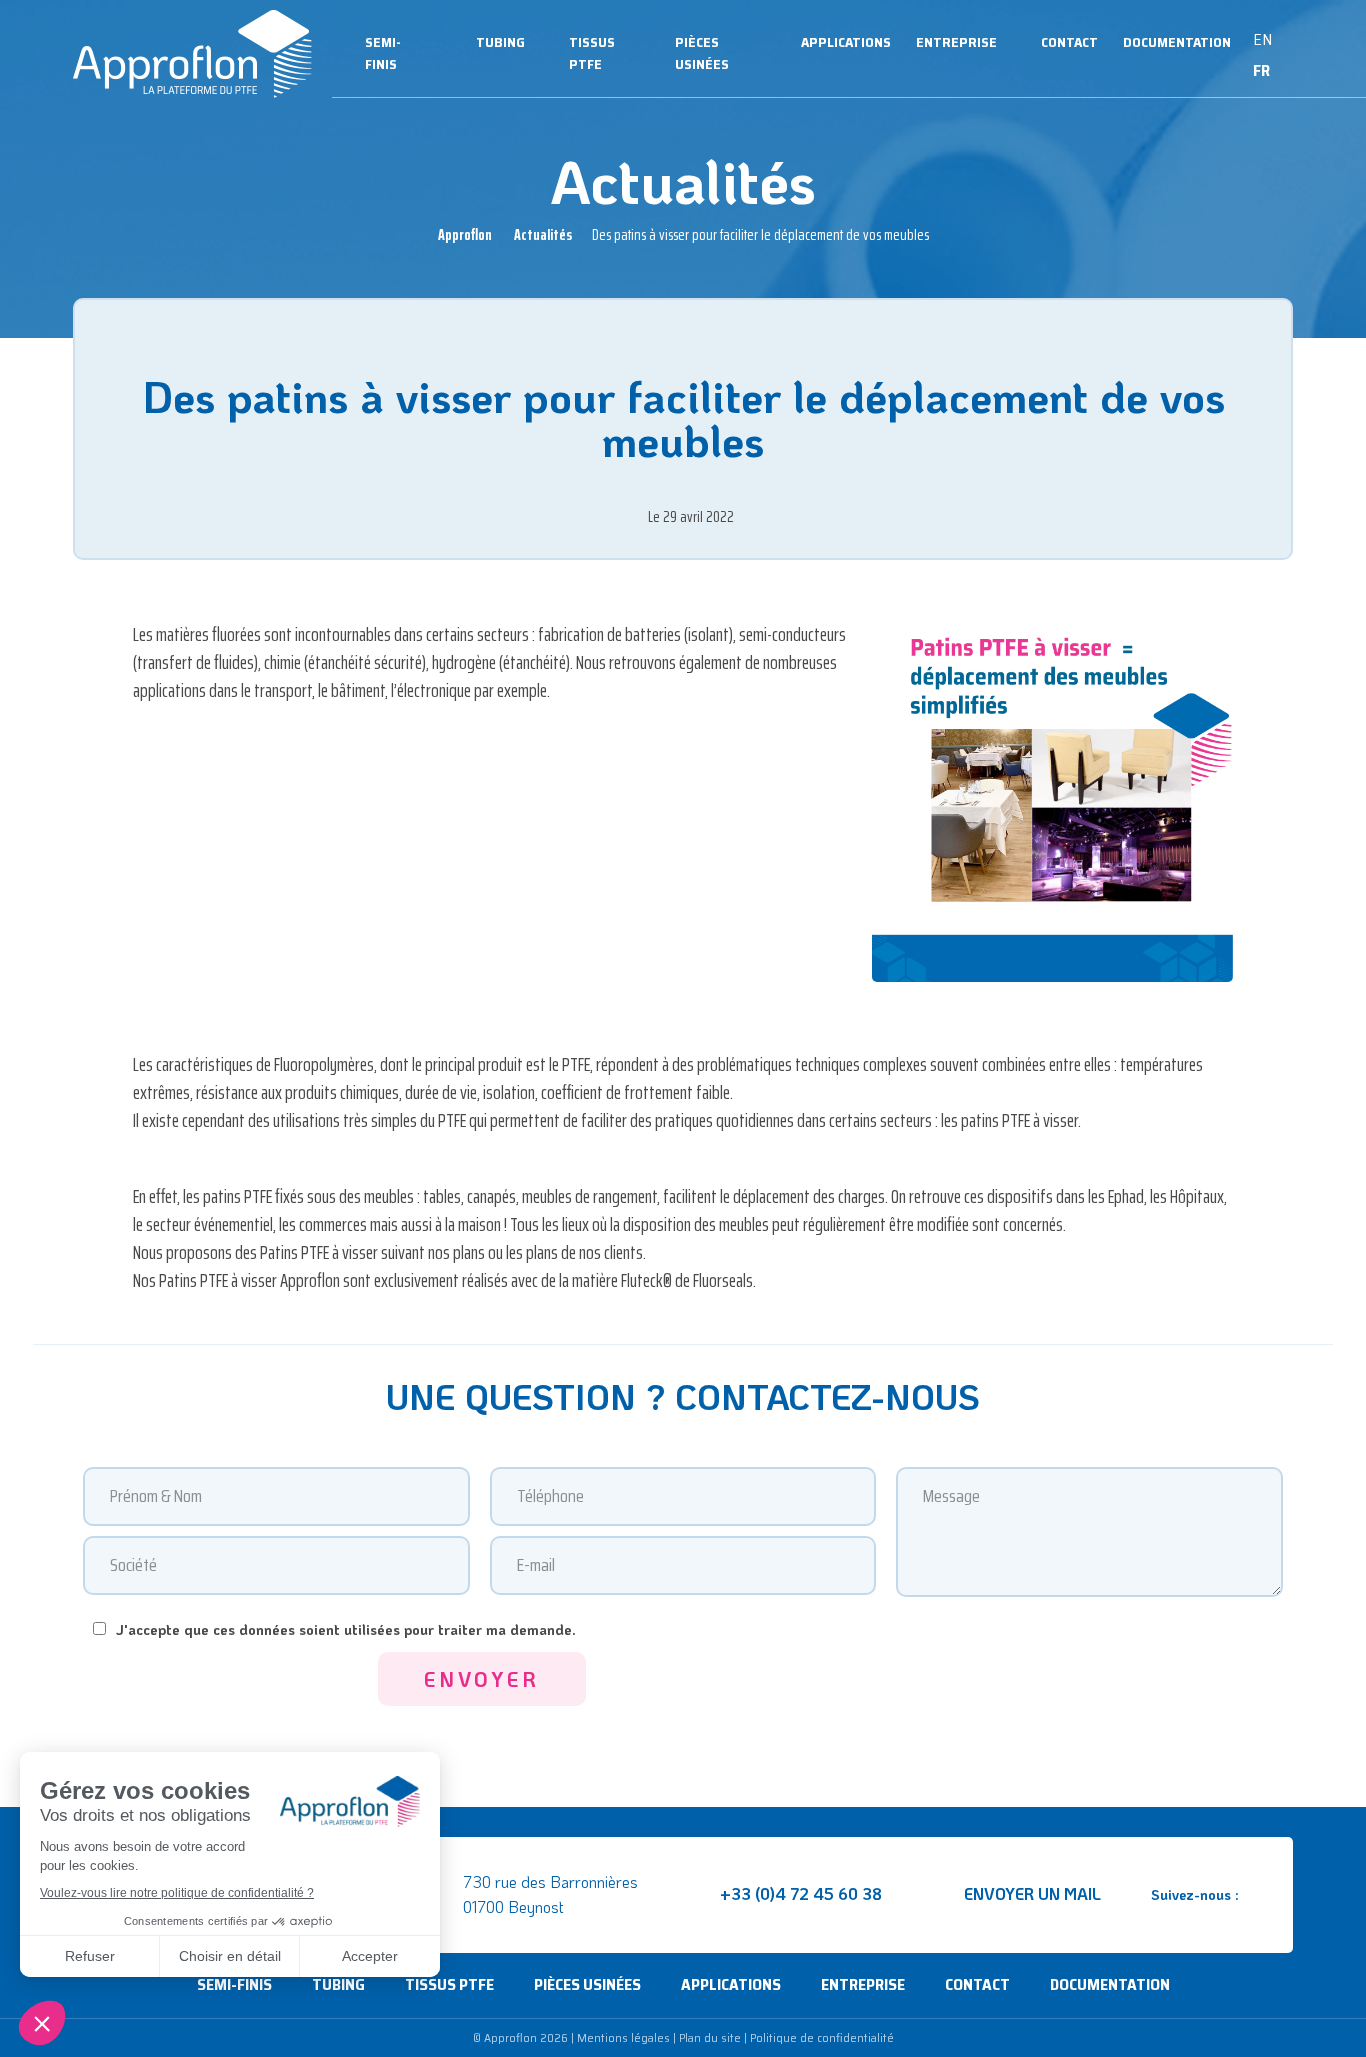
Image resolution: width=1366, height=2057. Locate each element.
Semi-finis (383, 53)
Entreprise (956, 42)
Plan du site (710, 2037)
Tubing (500, 42)
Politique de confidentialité (822, 2037)
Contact (1069, 42)
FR (1261, 70)
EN (1262, 39)
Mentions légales (623, 2037)
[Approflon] (192, 54)
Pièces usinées (702, 53)
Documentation (1177, 42)
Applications (846, 42)
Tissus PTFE (592, 53)
